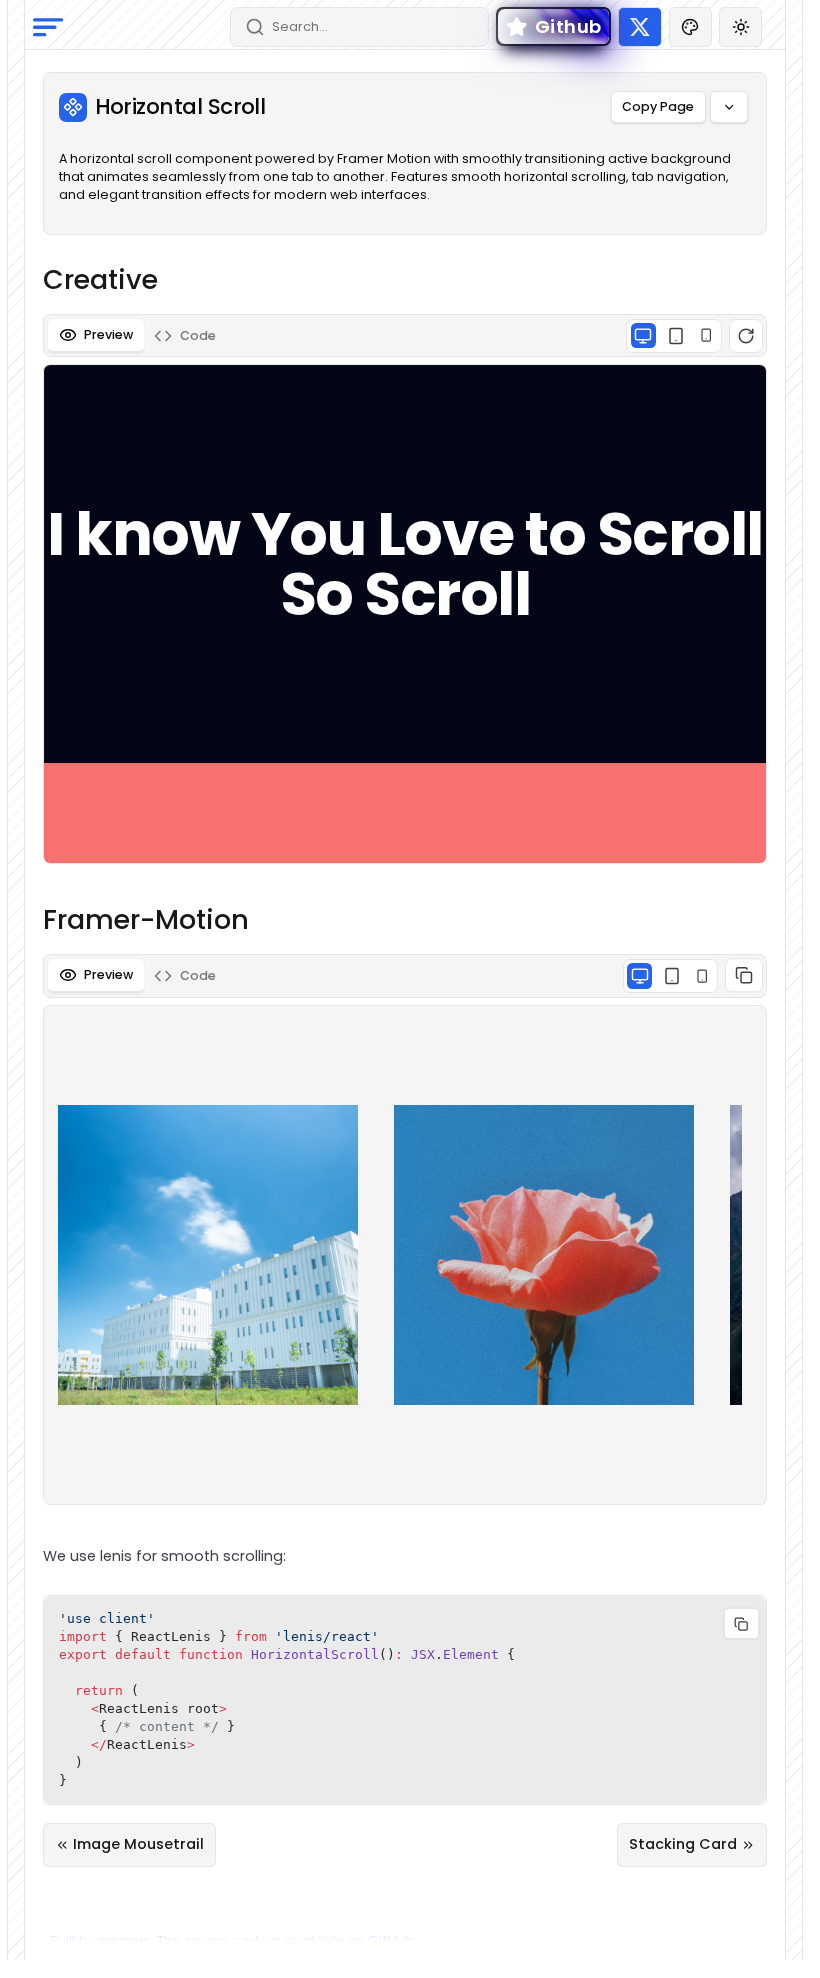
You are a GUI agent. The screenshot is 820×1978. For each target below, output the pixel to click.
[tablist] (405, 335)
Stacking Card (683, 1844)
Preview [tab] (108, 334)
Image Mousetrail (138, 1844)
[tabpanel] (405, 592)
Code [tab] (198, 335)
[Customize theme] (690, 27)
